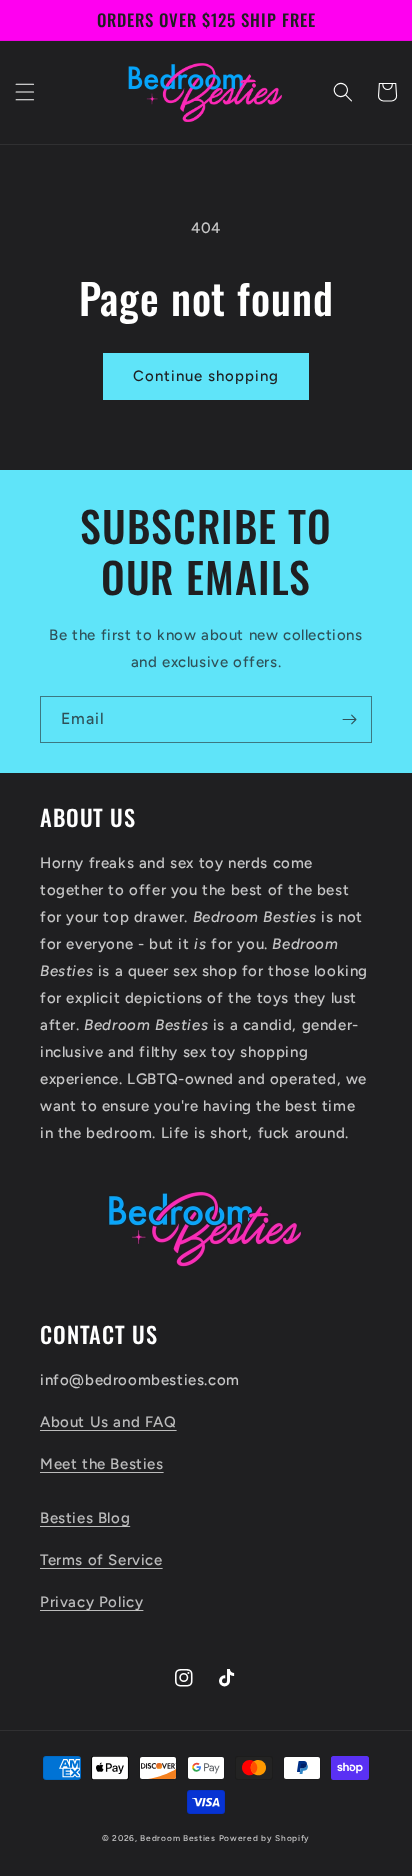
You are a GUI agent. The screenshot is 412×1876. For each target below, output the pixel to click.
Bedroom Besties (178, 1838)
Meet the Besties (102, 1464)
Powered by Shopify (265, 1838)
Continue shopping (206, 376)
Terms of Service (101, 1560)
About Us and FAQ (108, 1422)
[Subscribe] (349, 719)
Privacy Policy (91, 1602)
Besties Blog (85, 1518)
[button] (25, 92)
